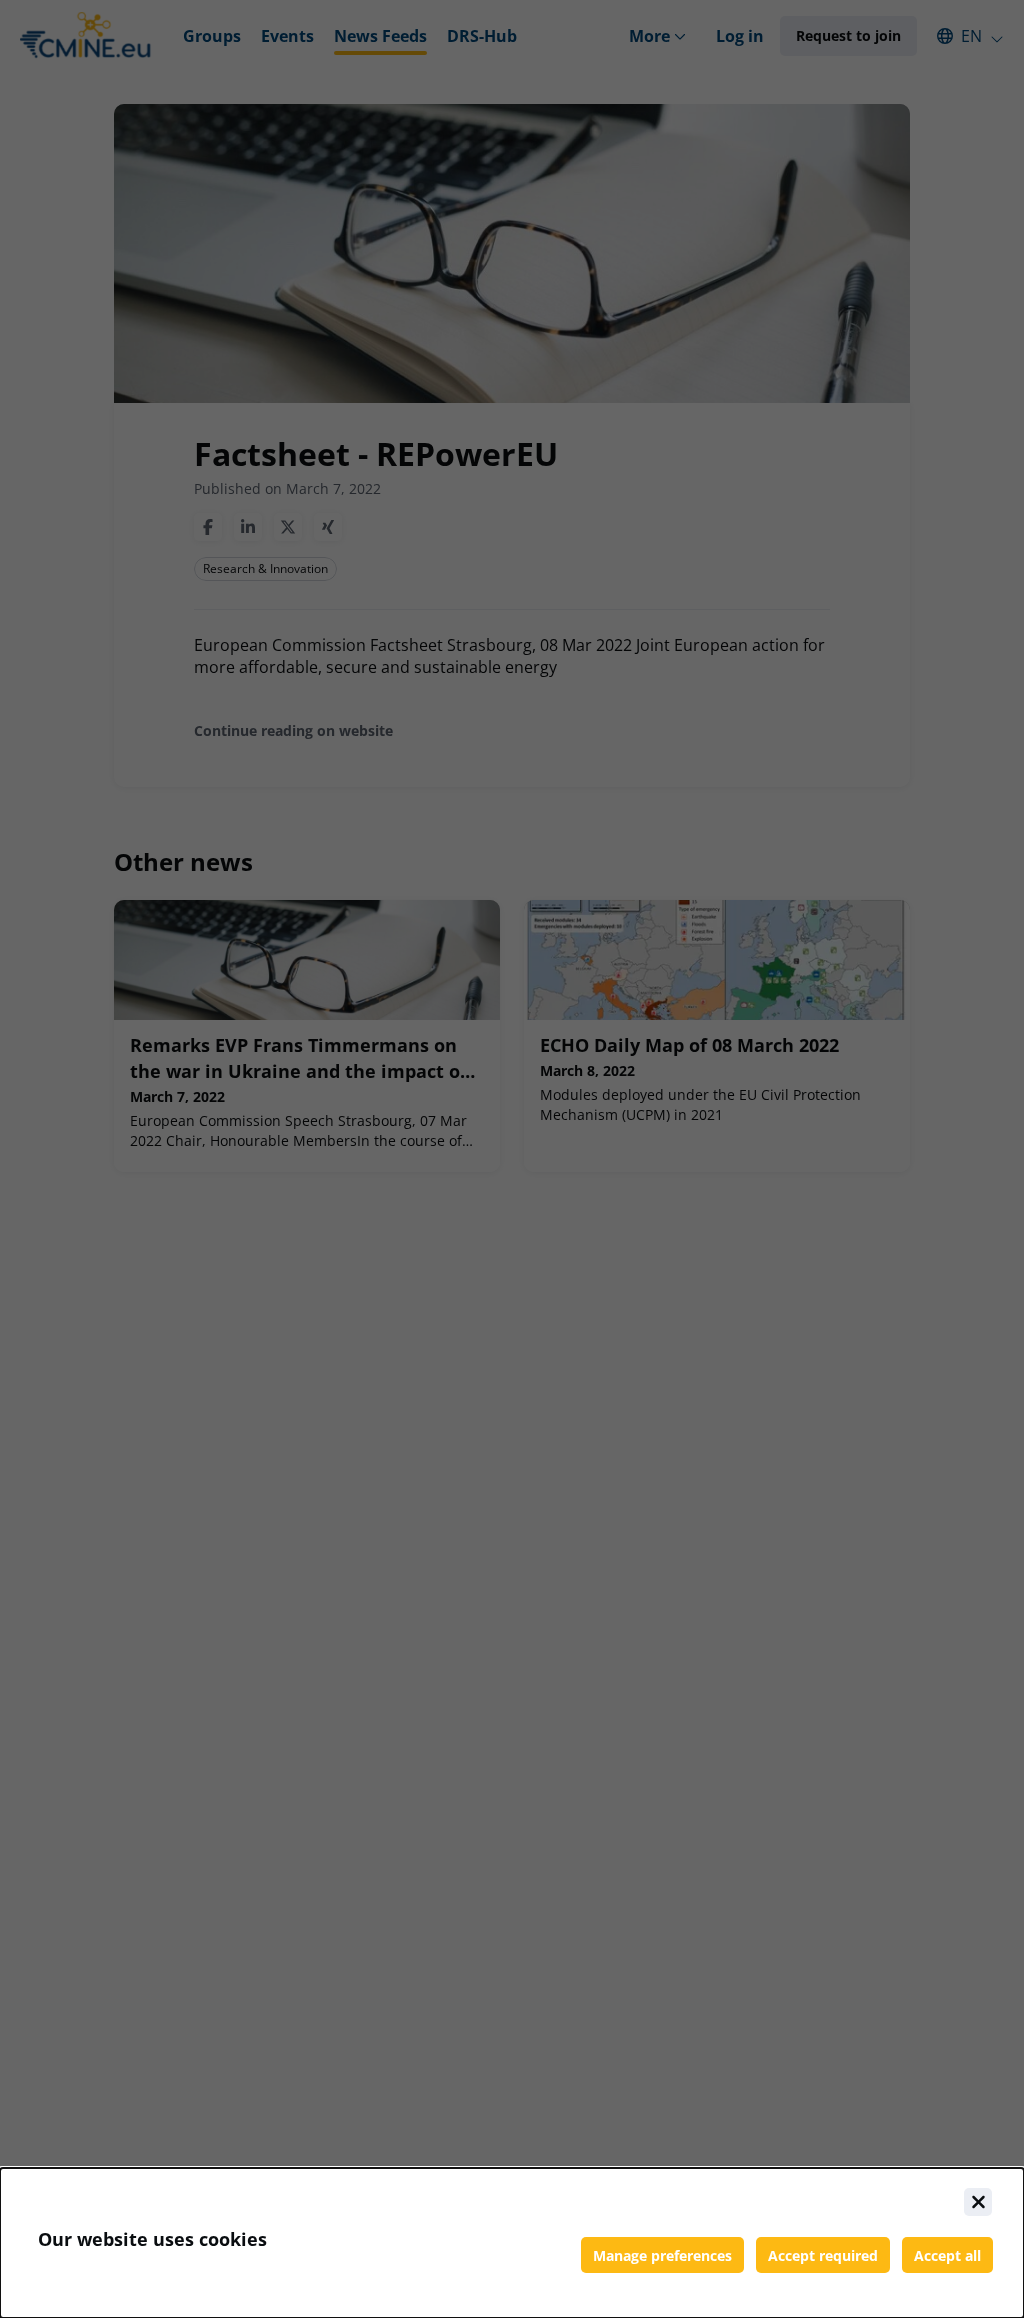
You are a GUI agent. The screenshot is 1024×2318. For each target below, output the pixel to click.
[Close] (978, 2202)
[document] (512, 2243)
